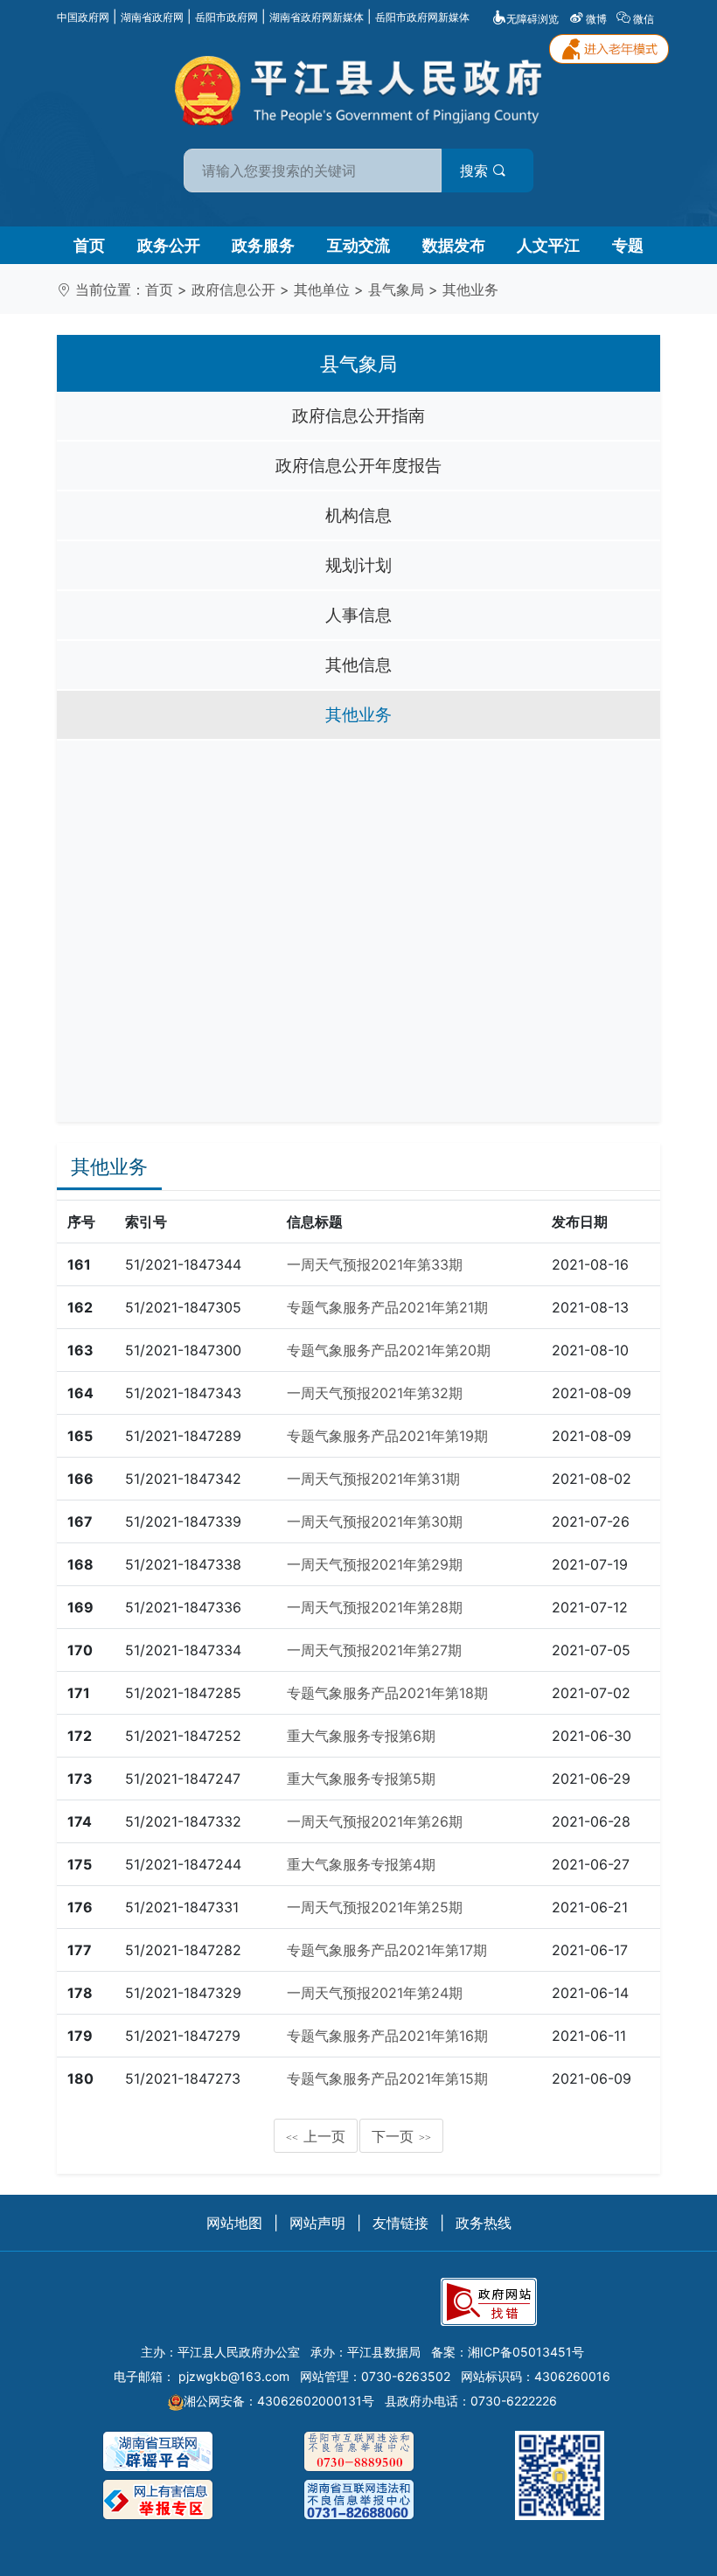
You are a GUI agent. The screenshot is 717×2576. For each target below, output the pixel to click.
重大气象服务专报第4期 (361, 1864)
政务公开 (169, 245)
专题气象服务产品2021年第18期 (387, 1693)
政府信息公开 (233, 289)
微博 (596, 19)
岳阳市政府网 (226, 17)
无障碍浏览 (533, 19)
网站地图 (234, 2223)
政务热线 (484, 2223)
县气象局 (396, 289)
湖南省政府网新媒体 (317, 17)
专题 (628, 245)
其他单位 (322, 289)
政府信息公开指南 (358, 415)
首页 (89, 245)
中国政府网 (83, 17)
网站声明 (317, 2223)
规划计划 (358, 565)
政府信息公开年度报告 (358, 465)
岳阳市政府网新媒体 (422, 17)
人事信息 (358, 615)
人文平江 (548, 245)
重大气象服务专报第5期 (361, 1779)
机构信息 (358, 515)
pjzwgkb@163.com (234, 2376)
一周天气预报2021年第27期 (374, 1650)
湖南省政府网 (152, 17)
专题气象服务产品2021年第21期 (387, 1307)
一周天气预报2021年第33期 (375, 1264)
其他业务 (470, 289)
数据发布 (454, 245)
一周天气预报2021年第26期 (375, 1821)
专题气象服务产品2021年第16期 (387, 2036)
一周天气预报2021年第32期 (375, 1393)
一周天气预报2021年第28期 (375, 1607)
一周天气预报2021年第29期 (375, 1564)
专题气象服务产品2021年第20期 (389, 1350)
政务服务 (263, 245)
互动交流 (358, 245)
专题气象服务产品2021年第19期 (387, 1436)
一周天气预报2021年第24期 (375, 1993)
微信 (644, 19)
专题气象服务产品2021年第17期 (387, 1950)
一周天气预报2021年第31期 (373, 1479)
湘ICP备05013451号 (526, 2352)
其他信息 (358, 665)
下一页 (401, 2136)
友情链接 (400, 2223)
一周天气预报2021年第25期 (375, 1907)
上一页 (316, 2136)
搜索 (476, 171)
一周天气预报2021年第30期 (375, 1521)
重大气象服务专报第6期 (361, 1736)
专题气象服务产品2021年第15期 (387, 2078)
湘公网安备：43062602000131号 (279, 2401)
